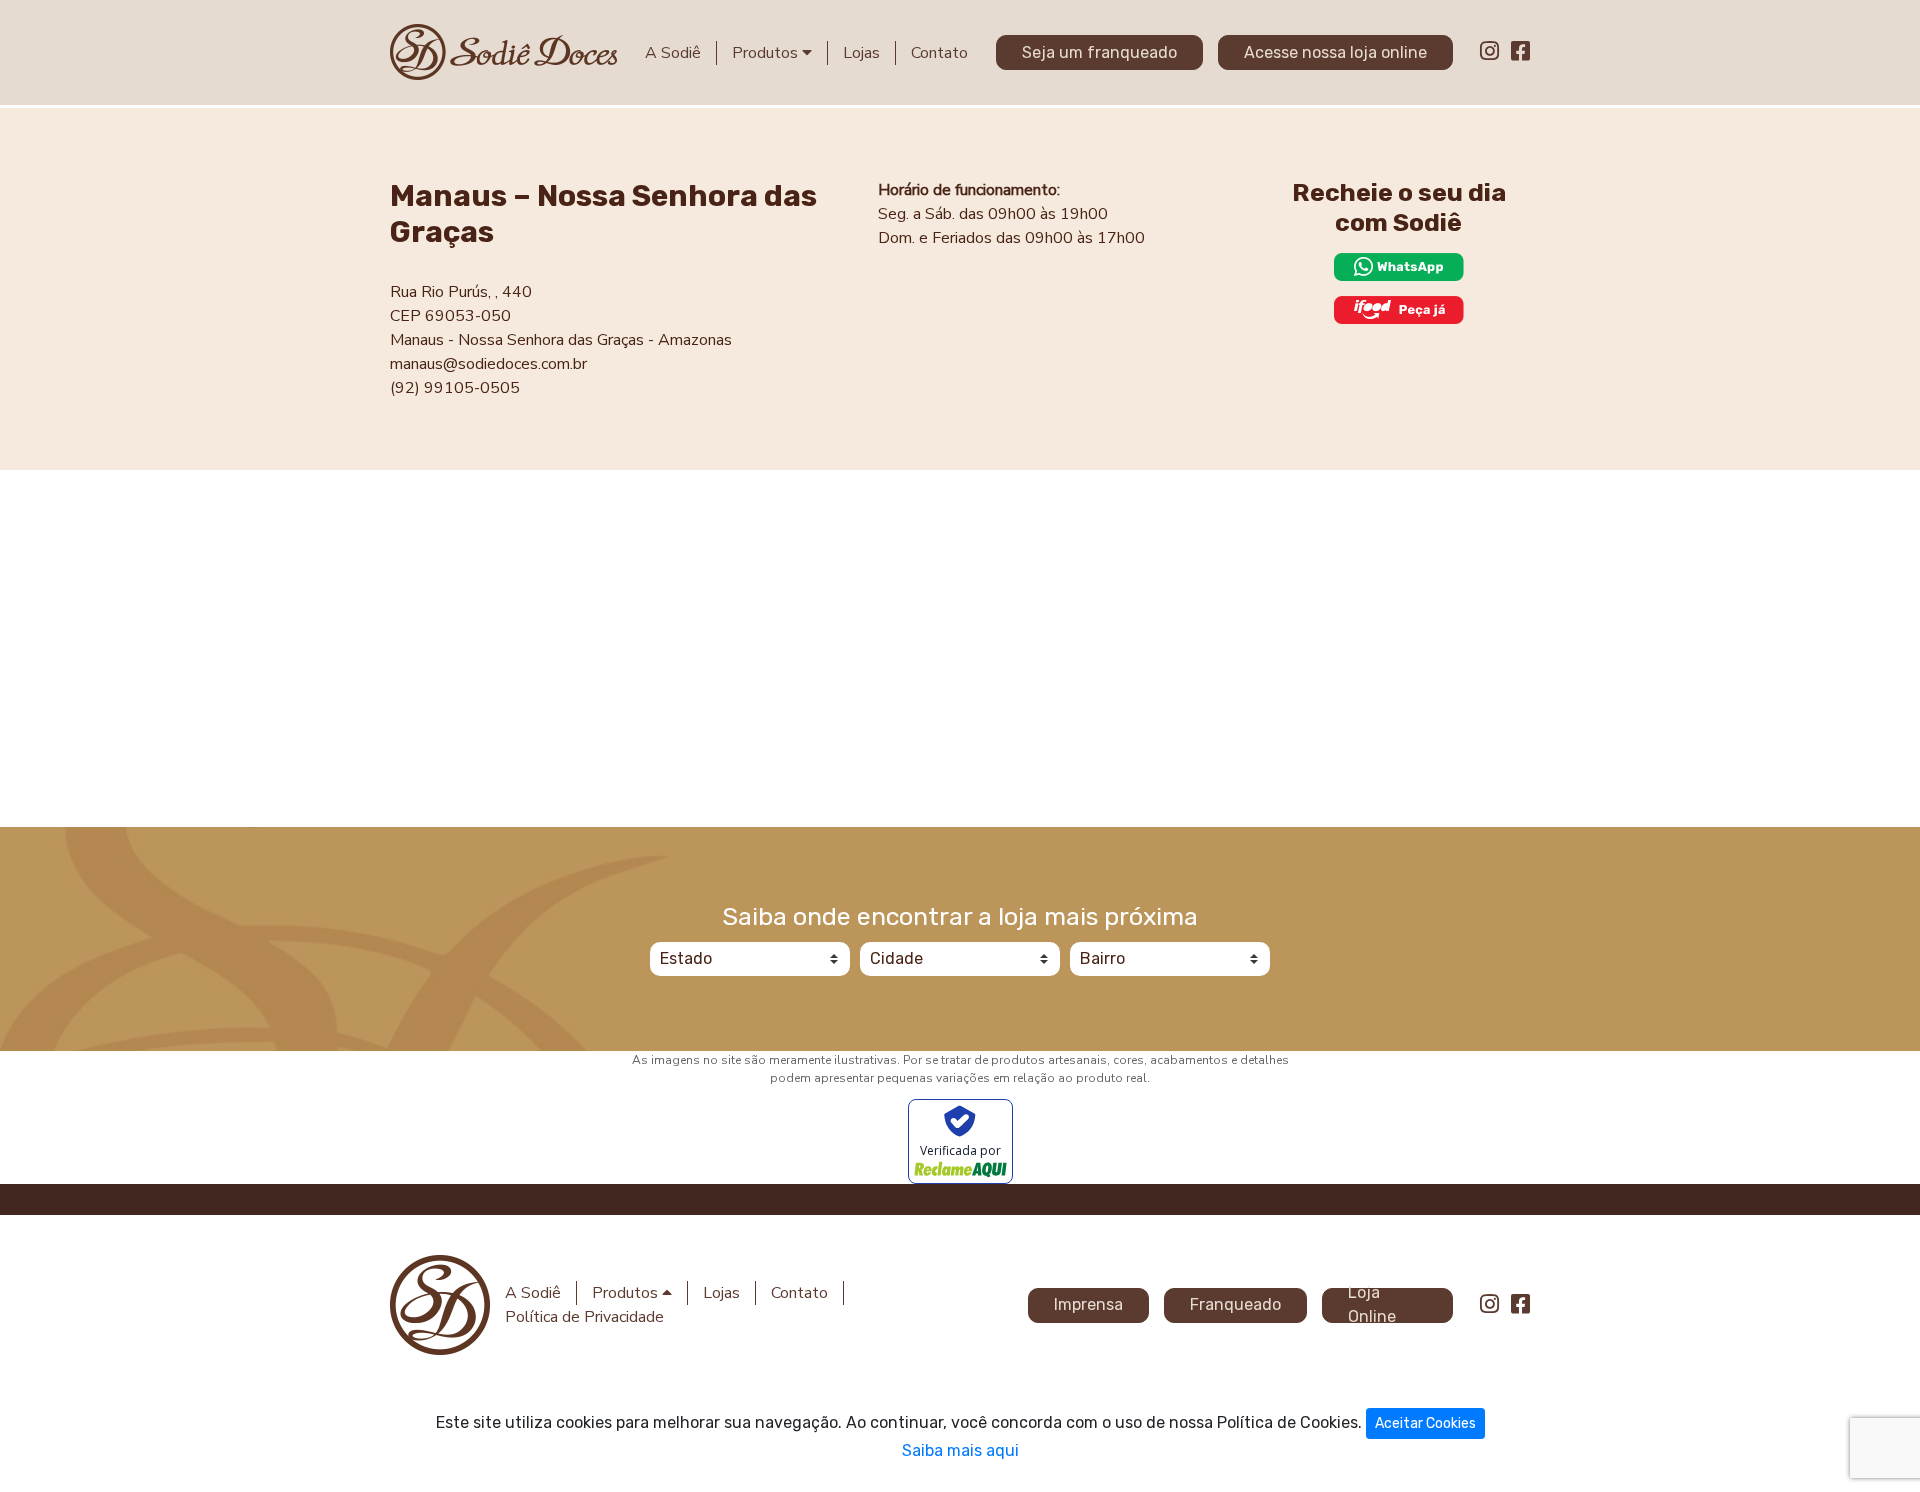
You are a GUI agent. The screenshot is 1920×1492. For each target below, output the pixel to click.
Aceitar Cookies (1425, 1423)
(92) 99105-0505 (455, 388)
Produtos (767, 53)
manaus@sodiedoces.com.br (488, 364)
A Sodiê (673, 53)
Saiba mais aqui (960, 1450)
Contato (939, 53)
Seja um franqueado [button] (1099, 52)
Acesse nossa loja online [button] (1335, 52)
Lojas (861, 53)
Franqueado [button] (1235, 1304)
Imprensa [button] (1088, 1304)
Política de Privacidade (584, 1317)
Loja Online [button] (1372, 1305)
